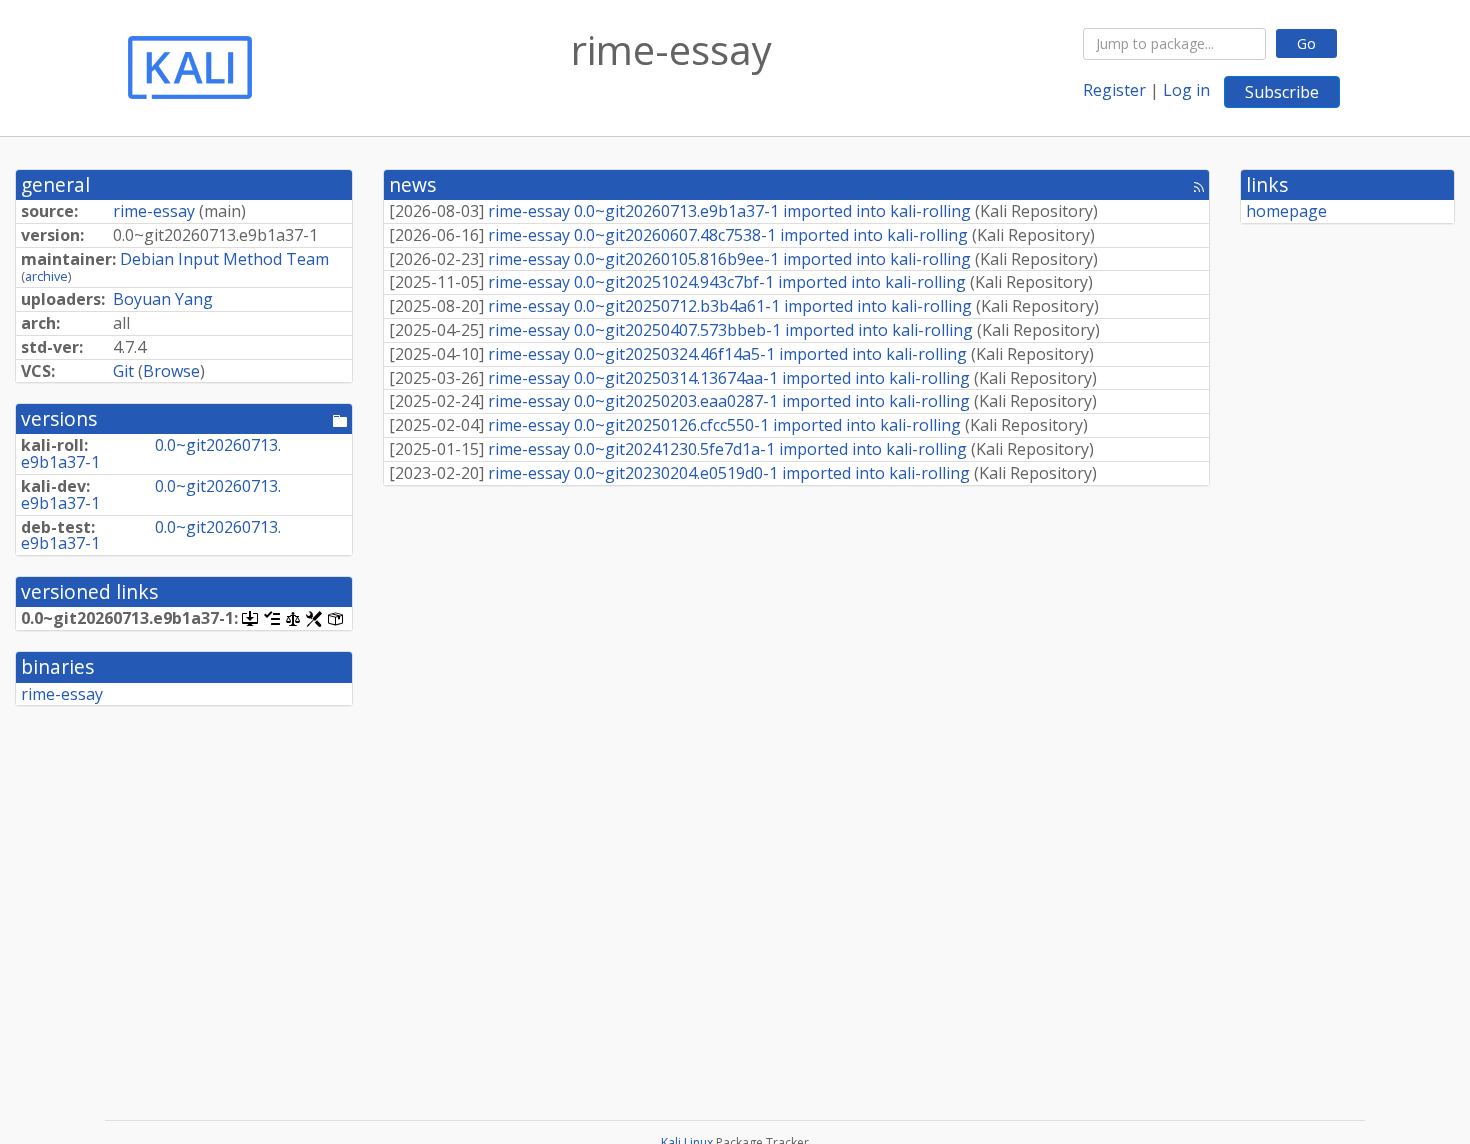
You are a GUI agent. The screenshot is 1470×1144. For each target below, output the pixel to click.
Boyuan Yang (163, 299)
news (412, 184)
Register (1114, 90)
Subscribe (1282, 92)
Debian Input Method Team (224, 259)
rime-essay (154, 211)
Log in (1186, 90)
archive (46, 276)
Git (123, 371)
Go (1306, 43)
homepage (1286, 211)
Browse (171, 371)
